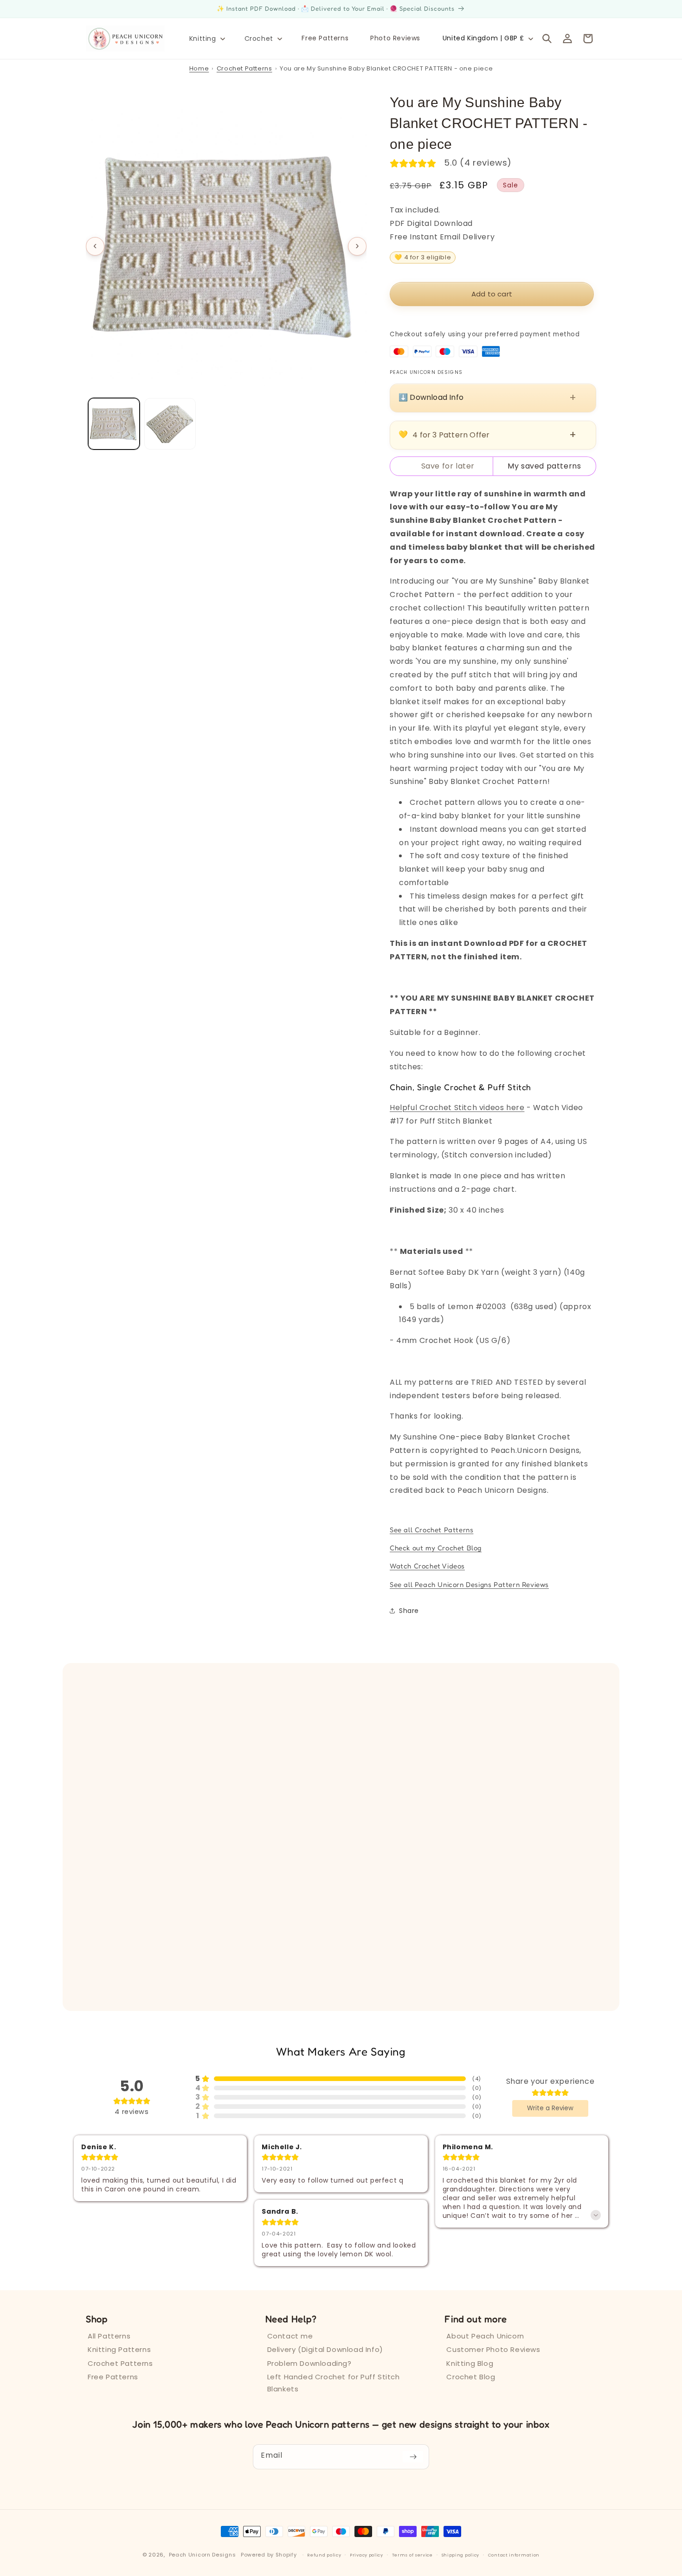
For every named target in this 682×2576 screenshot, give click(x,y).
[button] (206, 39)
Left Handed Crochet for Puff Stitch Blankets (334, 2383)
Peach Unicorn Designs (203, 2555)
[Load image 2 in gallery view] (170, 424)
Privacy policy (367, 2555)
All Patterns (109, 2336)
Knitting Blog (470, 2363)
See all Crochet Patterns (431, 1530)
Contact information (514, 2555)
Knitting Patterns (119, 2349)
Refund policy (324, 2555)
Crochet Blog (471, 2377)
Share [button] (409, 1611)
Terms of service (412, 2555)
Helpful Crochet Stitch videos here (457, 1108)
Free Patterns (113, 2377)
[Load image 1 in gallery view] (114, 424)
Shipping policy (461, 2555)
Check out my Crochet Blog (436, 1548)
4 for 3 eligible (423, 257)
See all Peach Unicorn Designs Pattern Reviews (469, 1584)
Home (199, 68)
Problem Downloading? (309, 2363)
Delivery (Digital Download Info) (325, 2349)
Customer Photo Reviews (493, 2349)
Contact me (290, 2336)
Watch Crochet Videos (427, 1566)
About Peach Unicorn (485, 2336)
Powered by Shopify (269, 2555)
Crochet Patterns (244, 68)
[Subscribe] (413, 2457)
